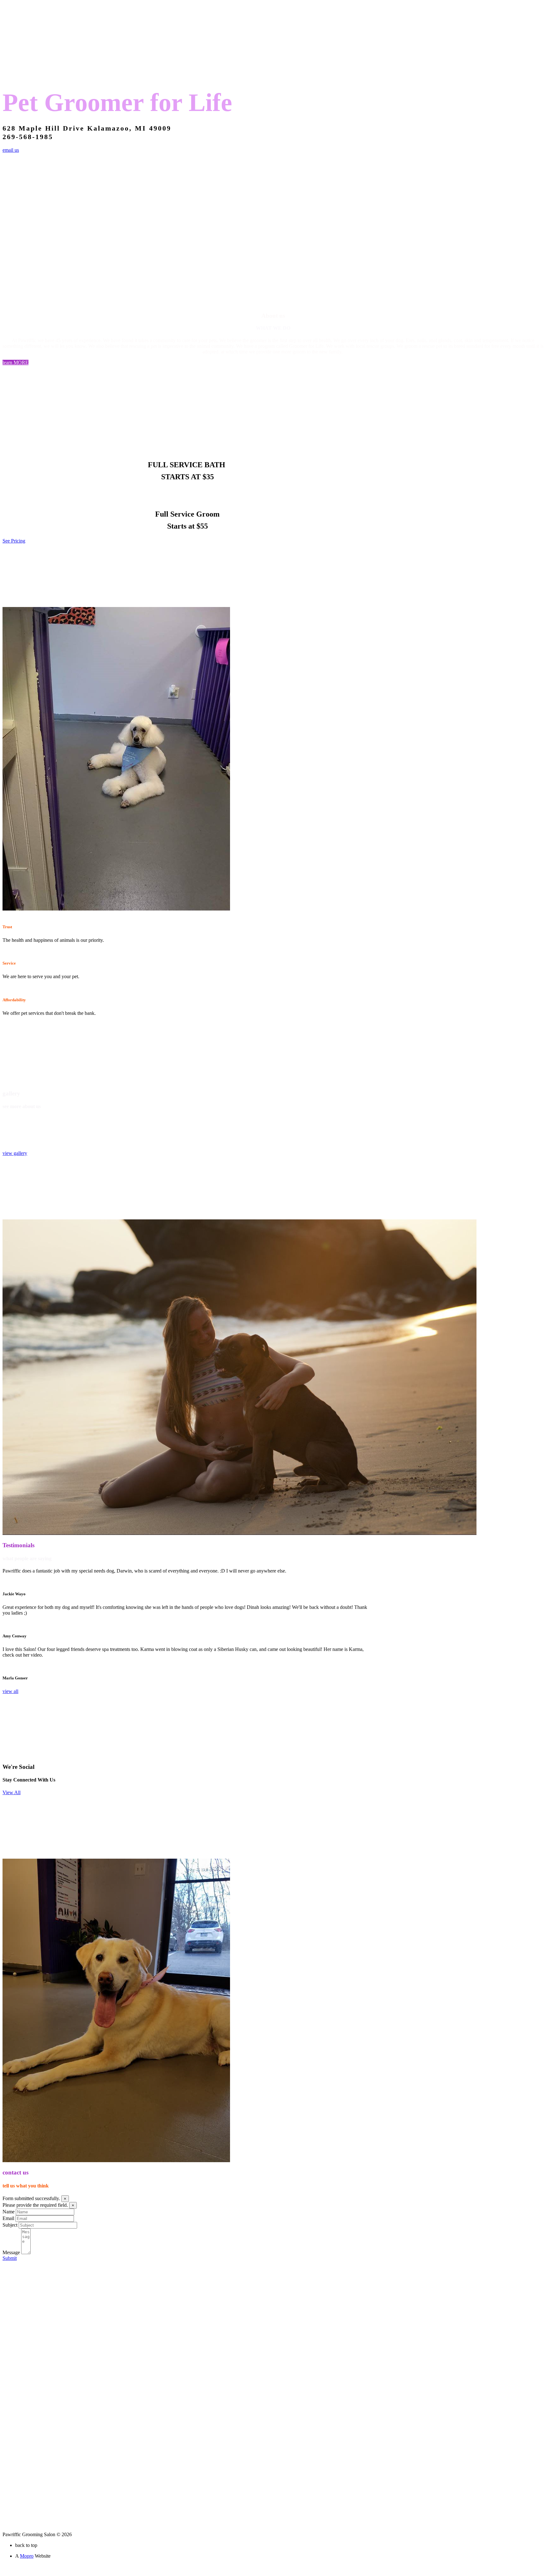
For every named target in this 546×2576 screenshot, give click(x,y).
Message (11, 2252)
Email (8, 2218)
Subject (10, 2225)
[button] (15, 362)
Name (9, 2212)
